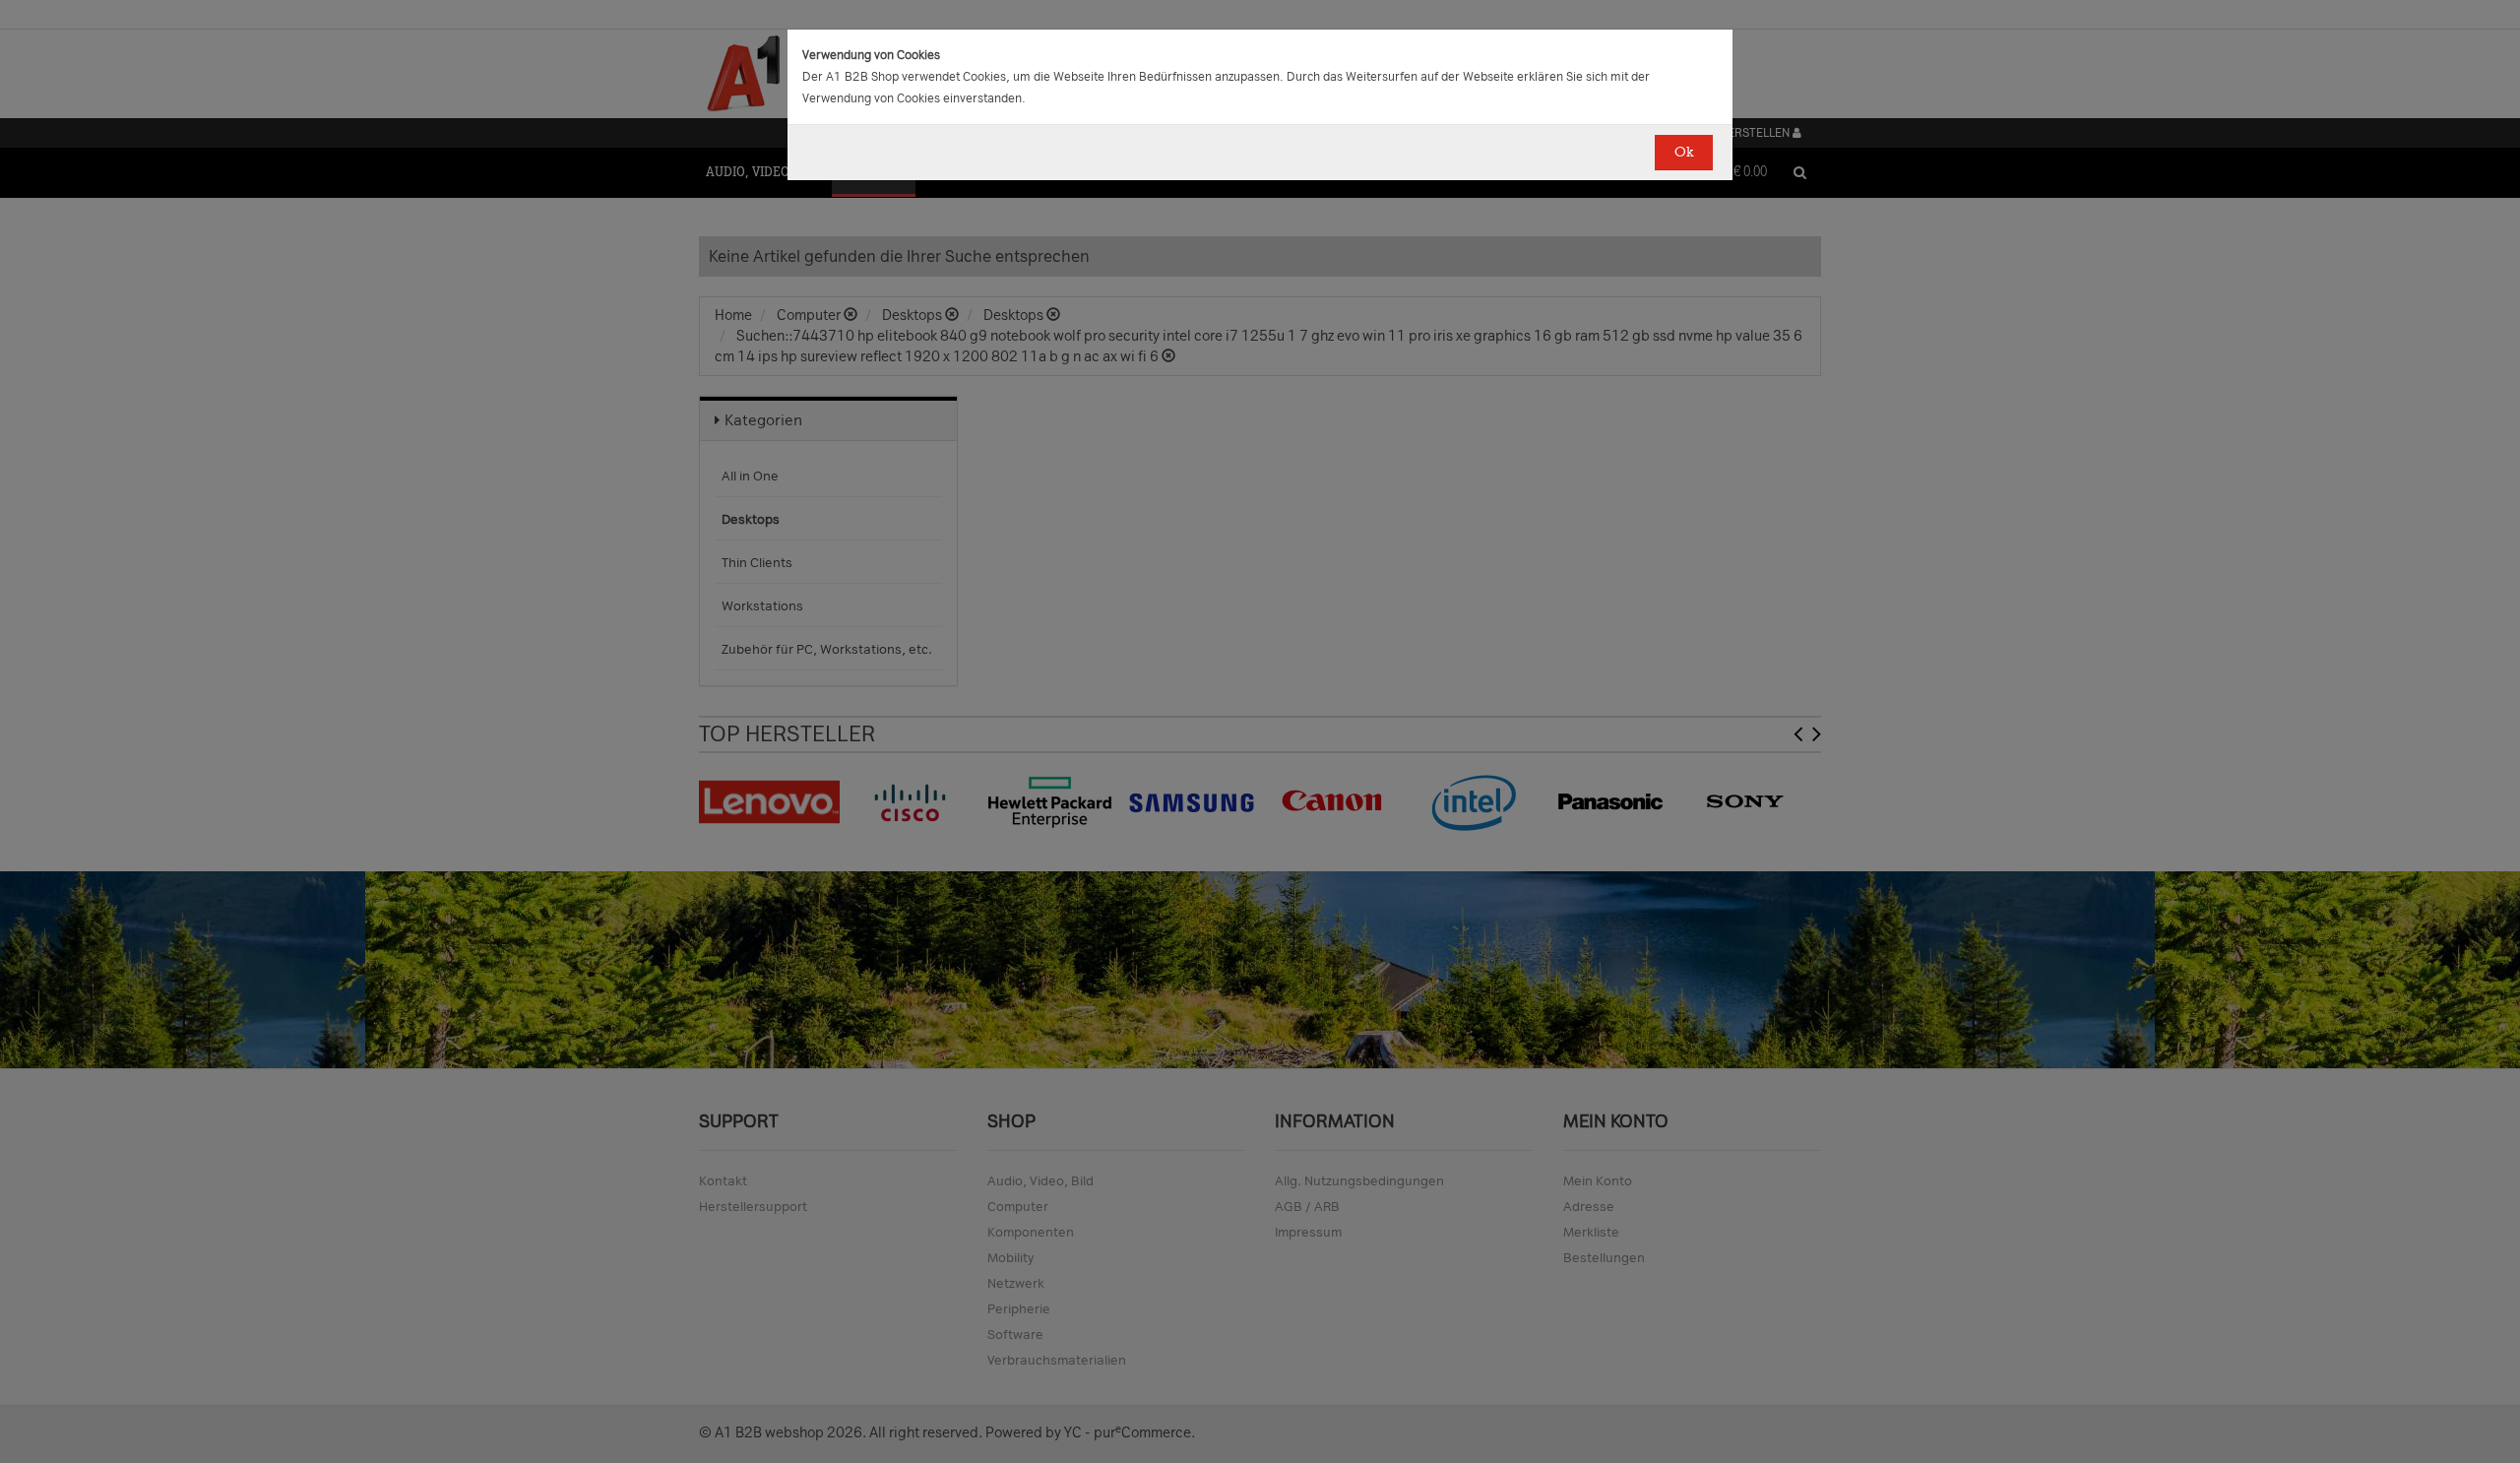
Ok (1684, 152)
